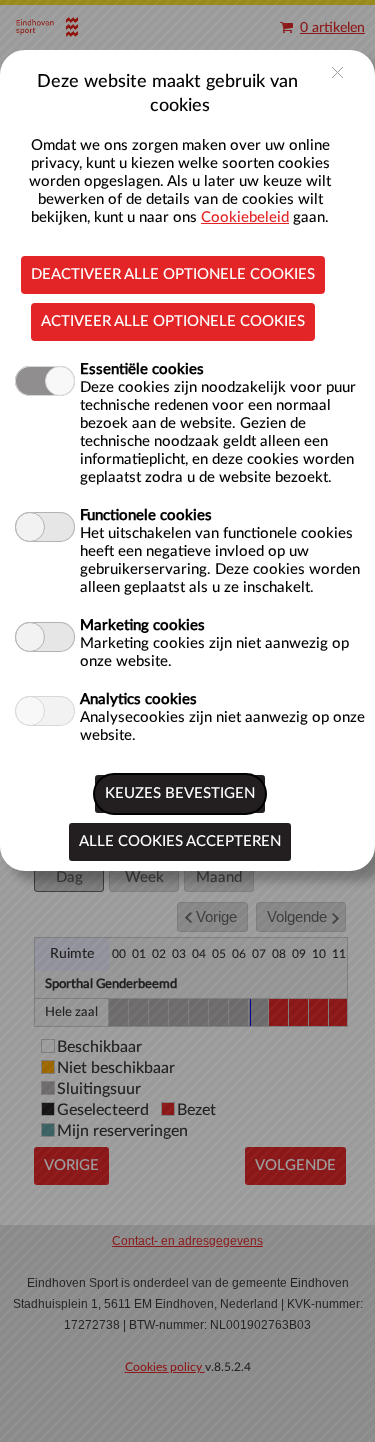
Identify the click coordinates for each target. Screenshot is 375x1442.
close (337, 72)
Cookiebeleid (245, 217)
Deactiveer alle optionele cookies (173, 274)
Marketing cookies (142, 625)
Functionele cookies (146, 515)
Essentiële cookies (142, 369)
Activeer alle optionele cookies (173, 321)
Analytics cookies (138, 699)
